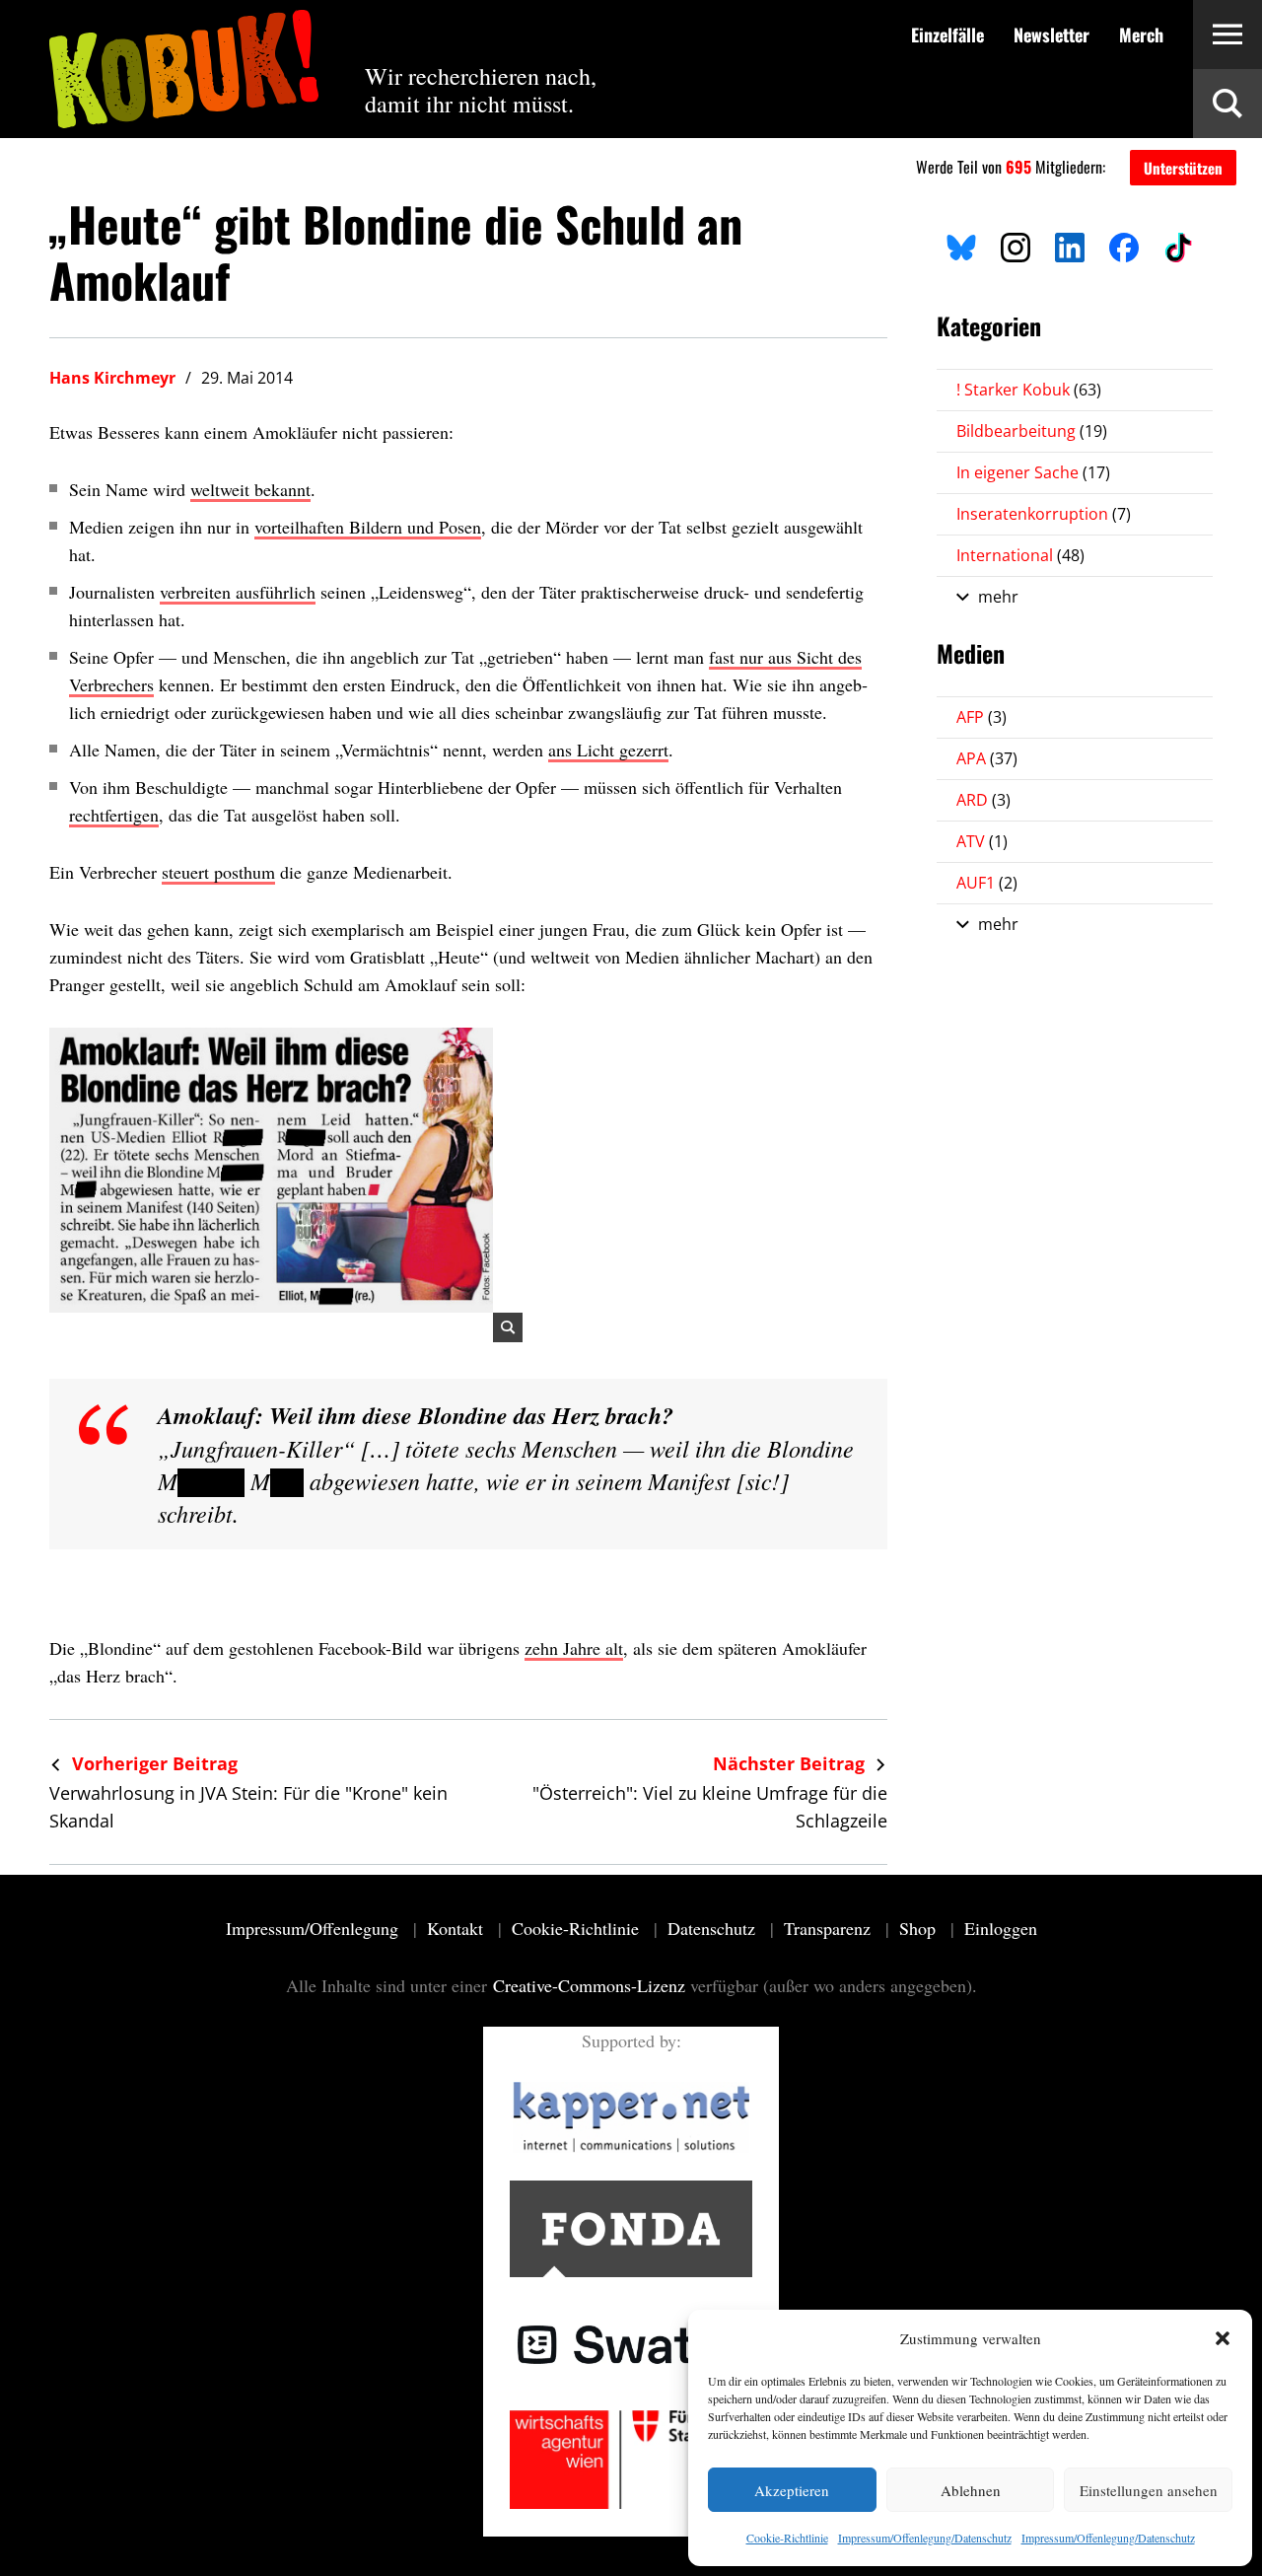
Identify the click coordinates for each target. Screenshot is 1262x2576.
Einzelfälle (947, 35)
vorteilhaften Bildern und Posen (368, 527)
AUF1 (987, 883)
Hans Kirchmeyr (112, 378)
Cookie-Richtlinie (787, 2538)
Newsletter (1052, 35)
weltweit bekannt (250, 489)
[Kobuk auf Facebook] (1124, 245)
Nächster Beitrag (791, 1763)
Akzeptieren (792, 2490)
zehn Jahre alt (574, 1648)
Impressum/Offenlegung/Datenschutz (925, 2538)
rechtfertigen (114, 815)
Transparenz (830, 1928)
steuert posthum (218, 872)
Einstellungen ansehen (1149, 2490)
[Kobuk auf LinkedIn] (1070, 245)
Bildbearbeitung (1032, 431)
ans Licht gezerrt (608, 750)
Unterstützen (1183, 168)
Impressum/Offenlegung (315, 1928)
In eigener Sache (1033, 472)
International (1020, 555)
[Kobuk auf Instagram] (1016, 245)
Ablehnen (971, 2490)
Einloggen (1001, 1928)
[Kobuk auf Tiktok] (1178, 245)
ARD (983, 800)
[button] (1223, 2338)
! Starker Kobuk (1029, 390)
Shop (920, 1928)
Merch (1141, 35)
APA (987, 758)
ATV (982, 841)
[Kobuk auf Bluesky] (961, 245)
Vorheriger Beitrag (152, 1763)
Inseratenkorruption (1044, 514)
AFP (982, 717)
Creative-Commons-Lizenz (589, 1985)
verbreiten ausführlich (238, 592)
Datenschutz (714, 1928)
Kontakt (457, 1928)
